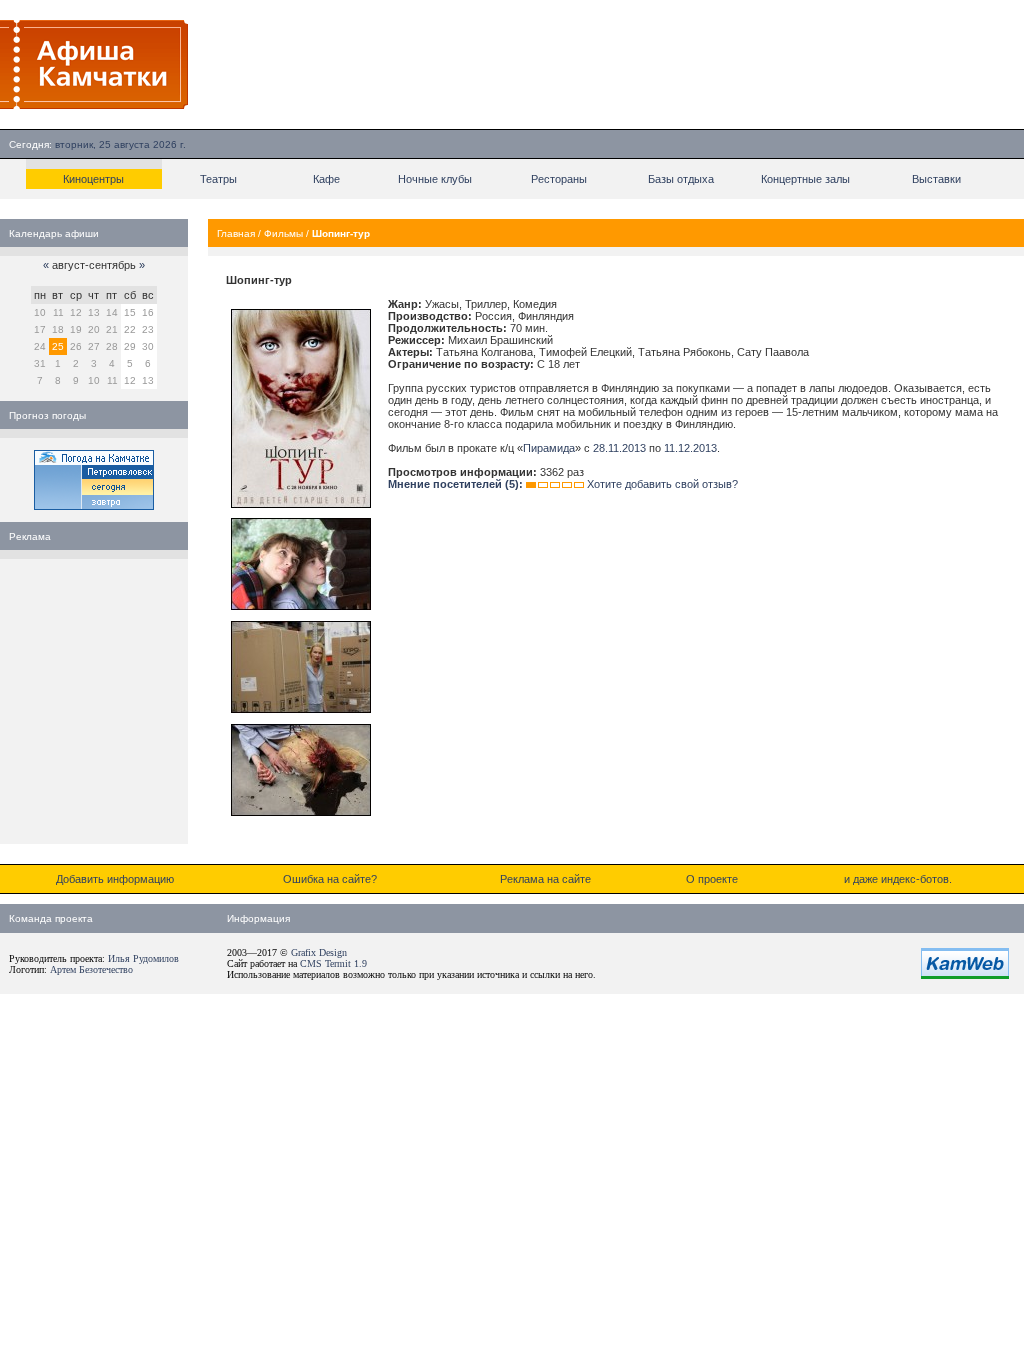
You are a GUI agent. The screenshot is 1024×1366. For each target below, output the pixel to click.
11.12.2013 (690, 448)
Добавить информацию (115, 879)
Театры (218, 179)
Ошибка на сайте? (330, 879)
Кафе (326, 179)
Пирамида (549, 448)
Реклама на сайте (545, 879)
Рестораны (559, 179)
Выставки (936, 179)
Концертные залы (805, 179)
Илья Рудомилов (143, 958)
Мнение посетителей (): (455, 484)
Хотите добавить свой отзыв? (662, 484)
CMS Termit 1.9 (333, 963)
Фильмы (283, 233)
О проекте (712, 879)
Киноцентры (93, 179)
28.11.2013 (619, 448)
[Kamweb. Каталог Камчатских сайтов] (965, 975)
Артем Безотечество (91, 969)
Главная (236, 233)
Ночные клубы (435, 179)
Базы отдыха (681, 179)
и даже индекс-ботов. (898, 879)
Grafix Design (319, 952)
